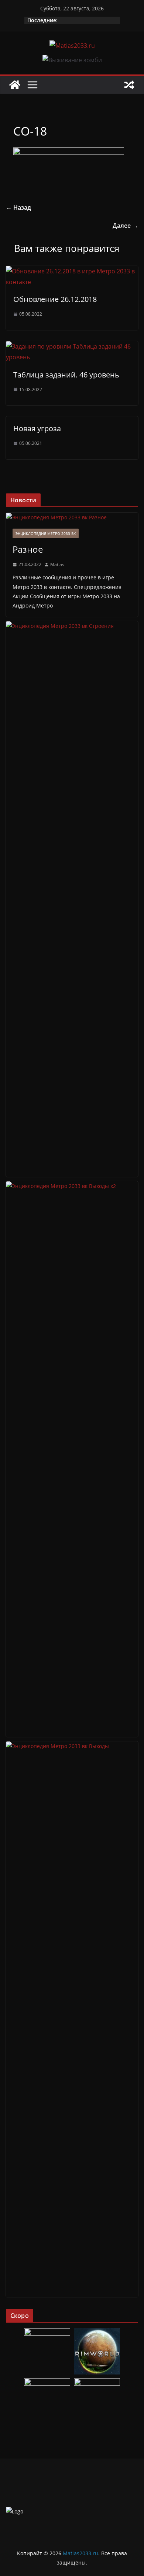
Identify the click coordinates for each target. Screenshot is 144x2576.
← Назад (18, 207)
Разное (28, 549)
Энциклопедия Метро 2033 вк (46, 533)
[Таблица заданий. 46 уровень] (72, 346)
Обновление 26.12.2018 (55, 299)
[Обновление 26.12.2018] (72, 271)
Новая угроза (37, 428)
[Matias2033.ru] (15, 85)
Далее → (125, 226)
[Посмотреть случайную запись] (129, 85)
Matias (57, 564)
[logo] (15, 2511)
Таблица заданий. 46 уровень (66, 375)
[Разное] (72, 517)
